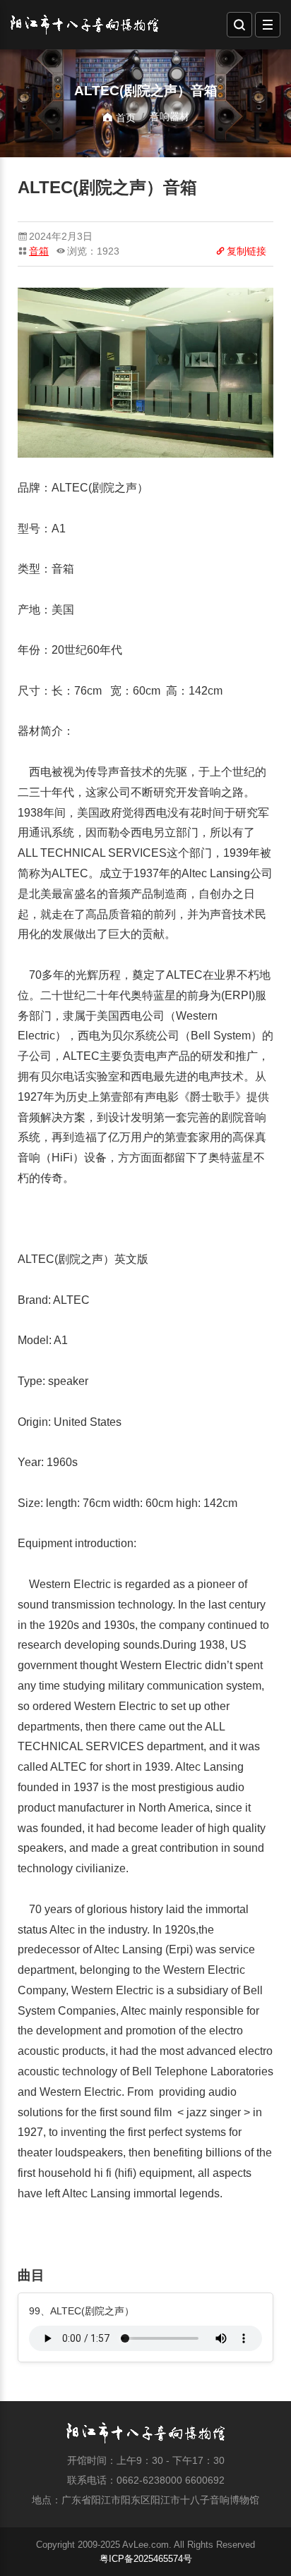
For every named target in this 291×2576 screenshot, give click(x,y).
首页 (124, 118)
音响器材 (170, 116)
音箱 (39, 251)
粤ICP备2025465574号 (146, 2559)
